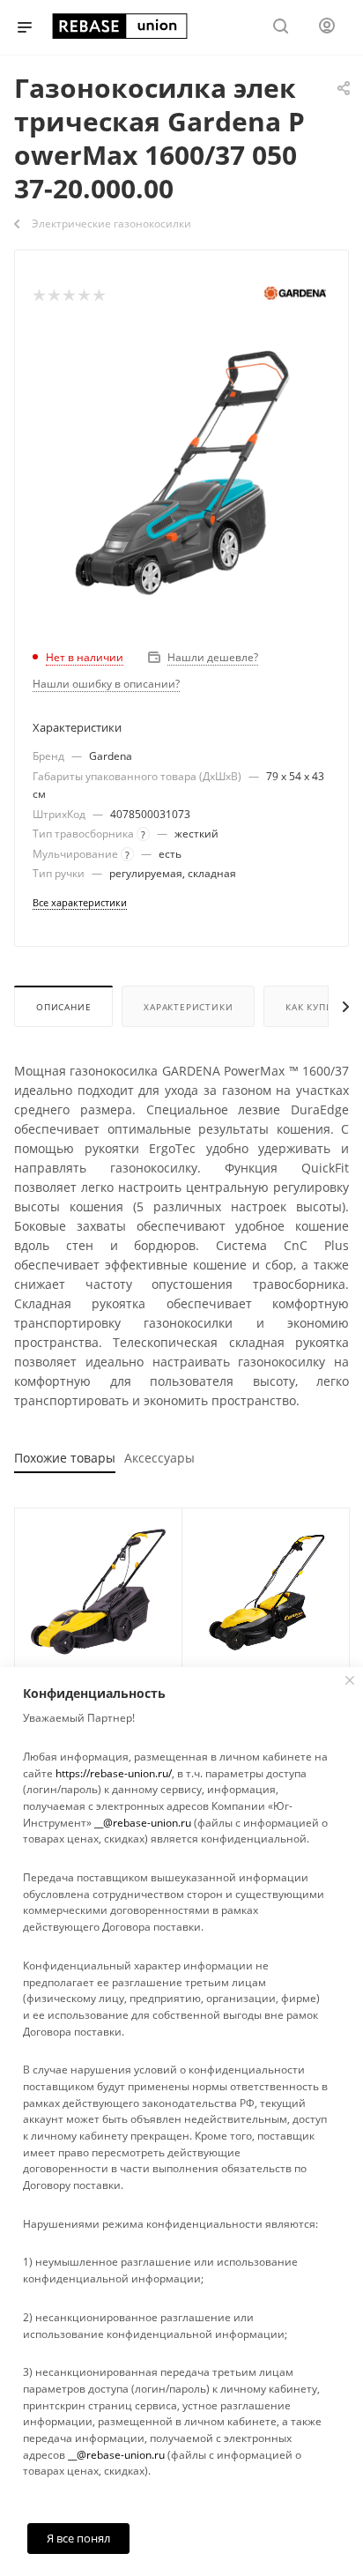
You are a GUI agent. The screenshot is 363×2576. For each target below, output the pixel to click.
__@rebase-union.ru (143, 1823)
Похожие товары (65, 1458)
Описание (63, 1007)
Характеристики (188, 1007)
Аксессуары (159, 1458)
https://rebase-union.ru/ (114, 1773)
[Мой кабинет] (327, 28)
